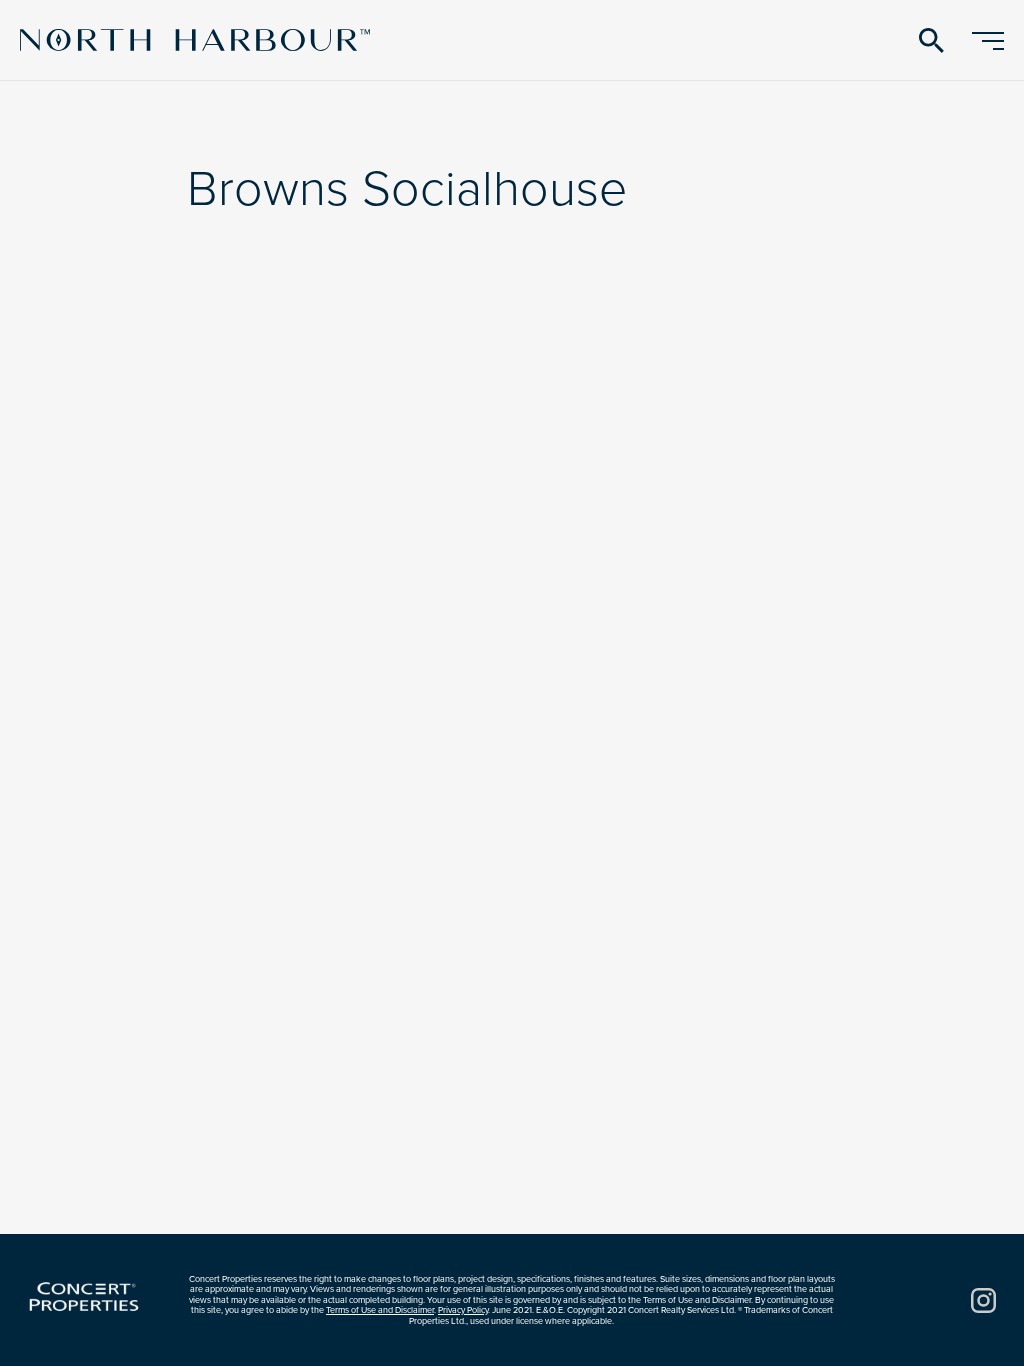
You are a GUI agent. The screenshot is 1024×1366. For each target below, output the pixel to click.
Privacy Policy (463, 1310)
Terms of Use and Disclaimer (380, 1310)
